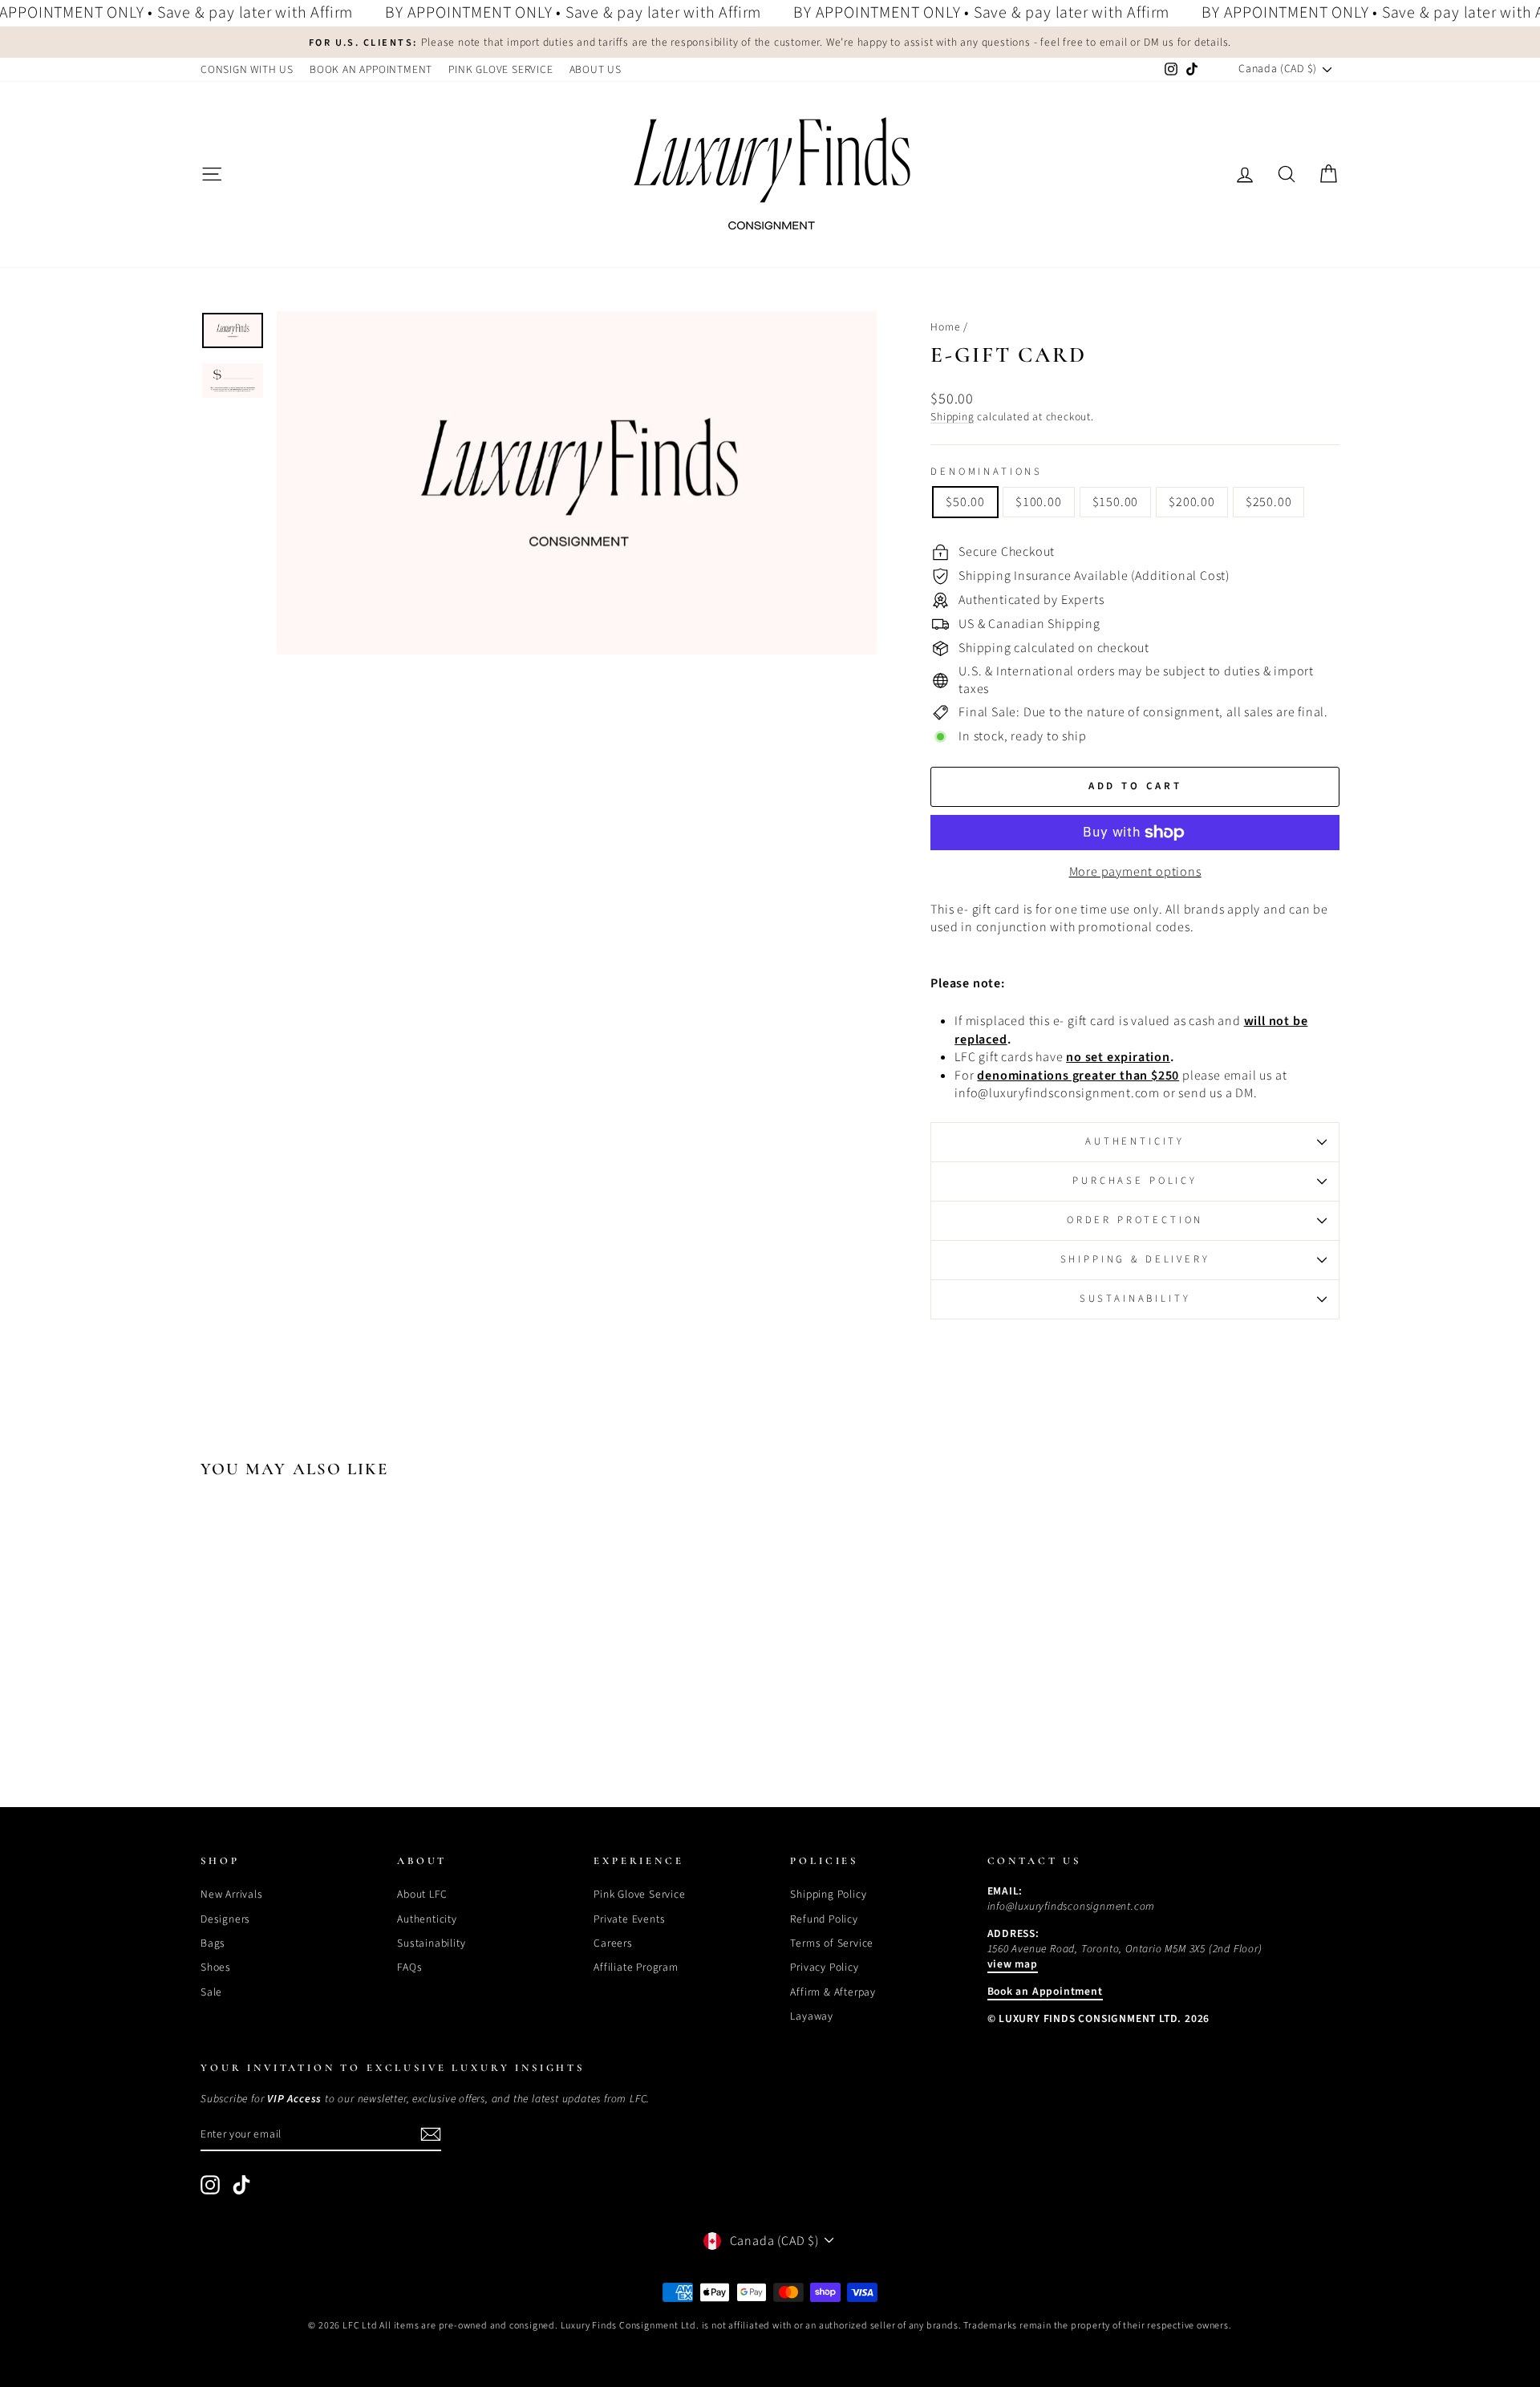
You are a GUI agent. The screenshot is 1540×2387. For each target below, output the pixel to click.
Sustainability (1135, 1299)
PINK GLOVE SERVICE (500, 69)
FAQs (409, 1967)
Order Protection (1135, 1220)
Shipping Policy (828, 1894)
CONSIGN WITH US (247, 69)
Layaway (812, 2016)
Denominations (987, 472)
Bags (213, 1943)
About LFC (422, 1894)
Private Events (629, 1919)
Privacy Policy (824, 1967)
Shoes (216, 1967)
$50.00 (965, 502)
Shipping (952, 417)
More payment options (1135, 872)
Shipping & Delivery (1135, 1259)
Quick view (336, 1657)
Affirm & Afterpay (833, 1992)
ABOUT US (596, 69)
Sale (211, 1992)
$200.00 (1192, 502)
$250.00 (1269, 502)
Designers (225, 1919)
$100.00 (1039, 502)
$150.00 (1116, 502)
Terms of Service (832, 1943)
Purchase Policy (1135, 1181)
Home (945, 327)
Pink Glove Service (639, 1894)
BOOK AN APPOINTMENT (371, 69)
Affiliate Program (636, 1967)
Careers (613, 1943)
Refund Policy (824, 1919)
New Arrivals (232, 1894)
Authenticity (1135, 1141)
